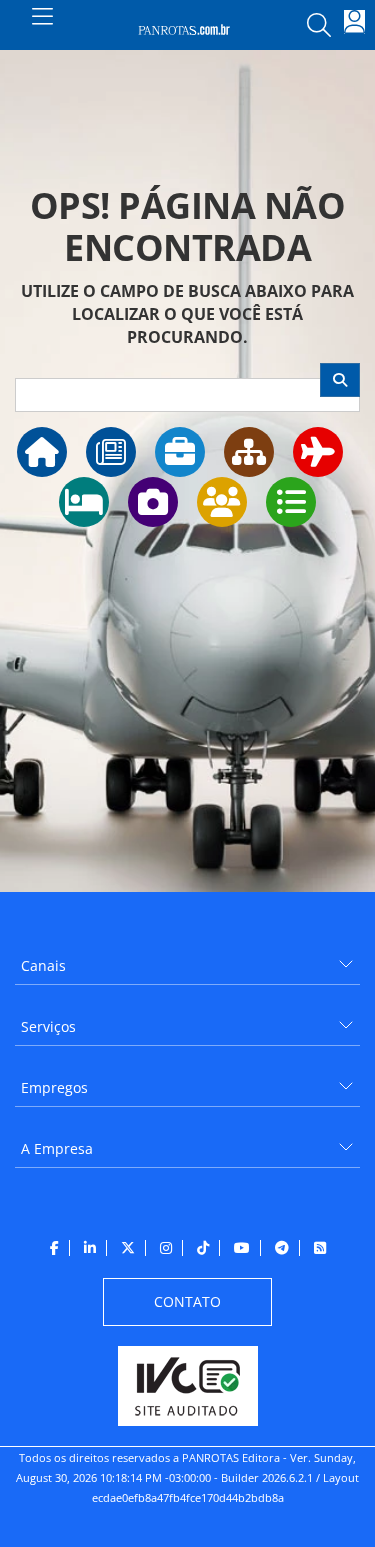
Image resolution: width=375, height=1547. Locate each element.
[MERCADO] (249, 452)
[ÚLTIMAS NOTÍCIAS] (111, 452)
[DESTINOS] (153, 502)
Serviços (48, 1026)
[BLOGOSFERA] (291, 502)
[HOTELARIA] (84, 502)
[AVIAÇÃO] (318, 452)
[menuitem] (187, 958)
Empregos (54, 1087)
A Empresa (57, 1148)
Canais (43, 965)
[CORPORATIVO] (180, 452)
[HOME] (42, 452)
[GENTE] (222, 502)
